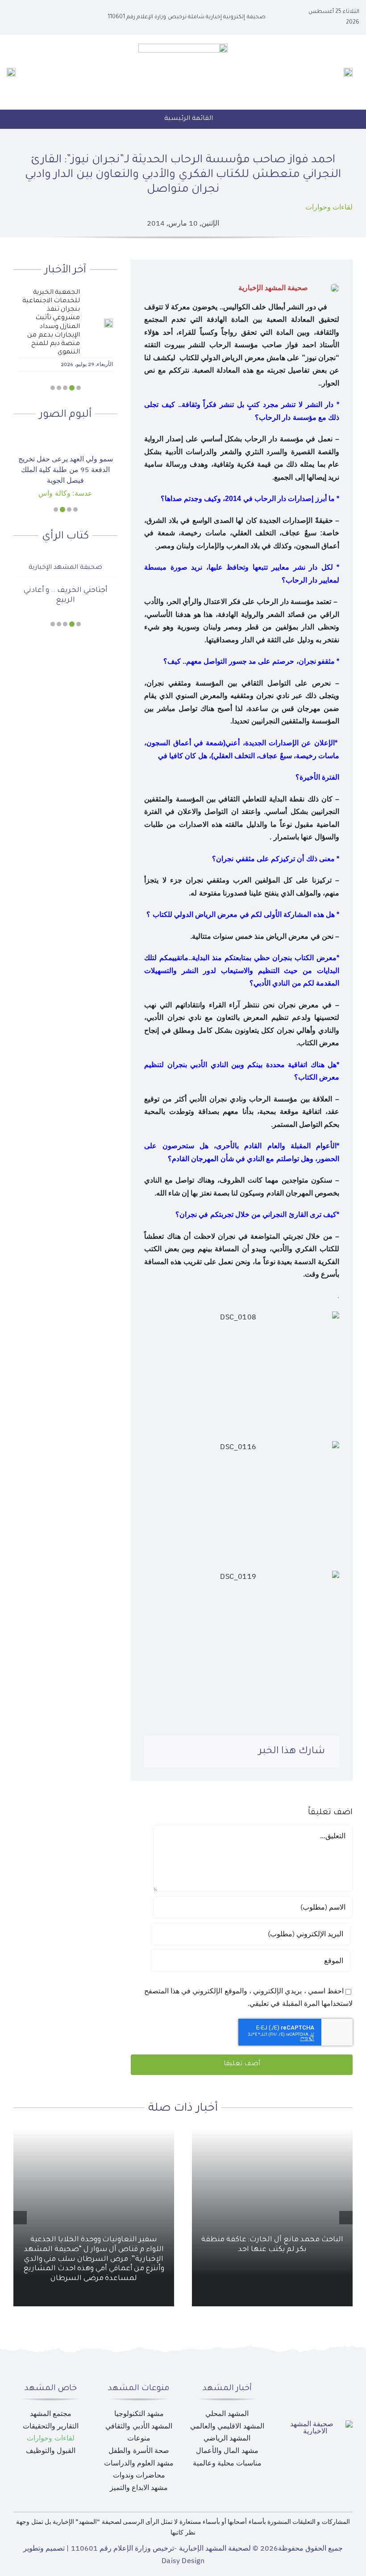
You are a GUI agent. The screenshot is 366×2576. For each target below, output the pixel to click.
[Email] (160, 1752)
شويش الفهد (66, 560)
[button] (79, 388)
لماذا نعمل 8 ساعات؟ (65, 583)
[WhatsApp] (189, 1752)
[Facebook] (233, 1752)
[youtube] (30, 17)
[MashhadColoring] (183, 47)
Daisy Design (183, 2561)
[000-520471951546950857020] (65, 436)
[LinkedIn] (204, 1752)
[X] (218, 1752)
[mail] (16, 17)
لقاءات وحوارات (329, 207)
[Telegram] (175, 1752)
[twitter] (45, 17)
